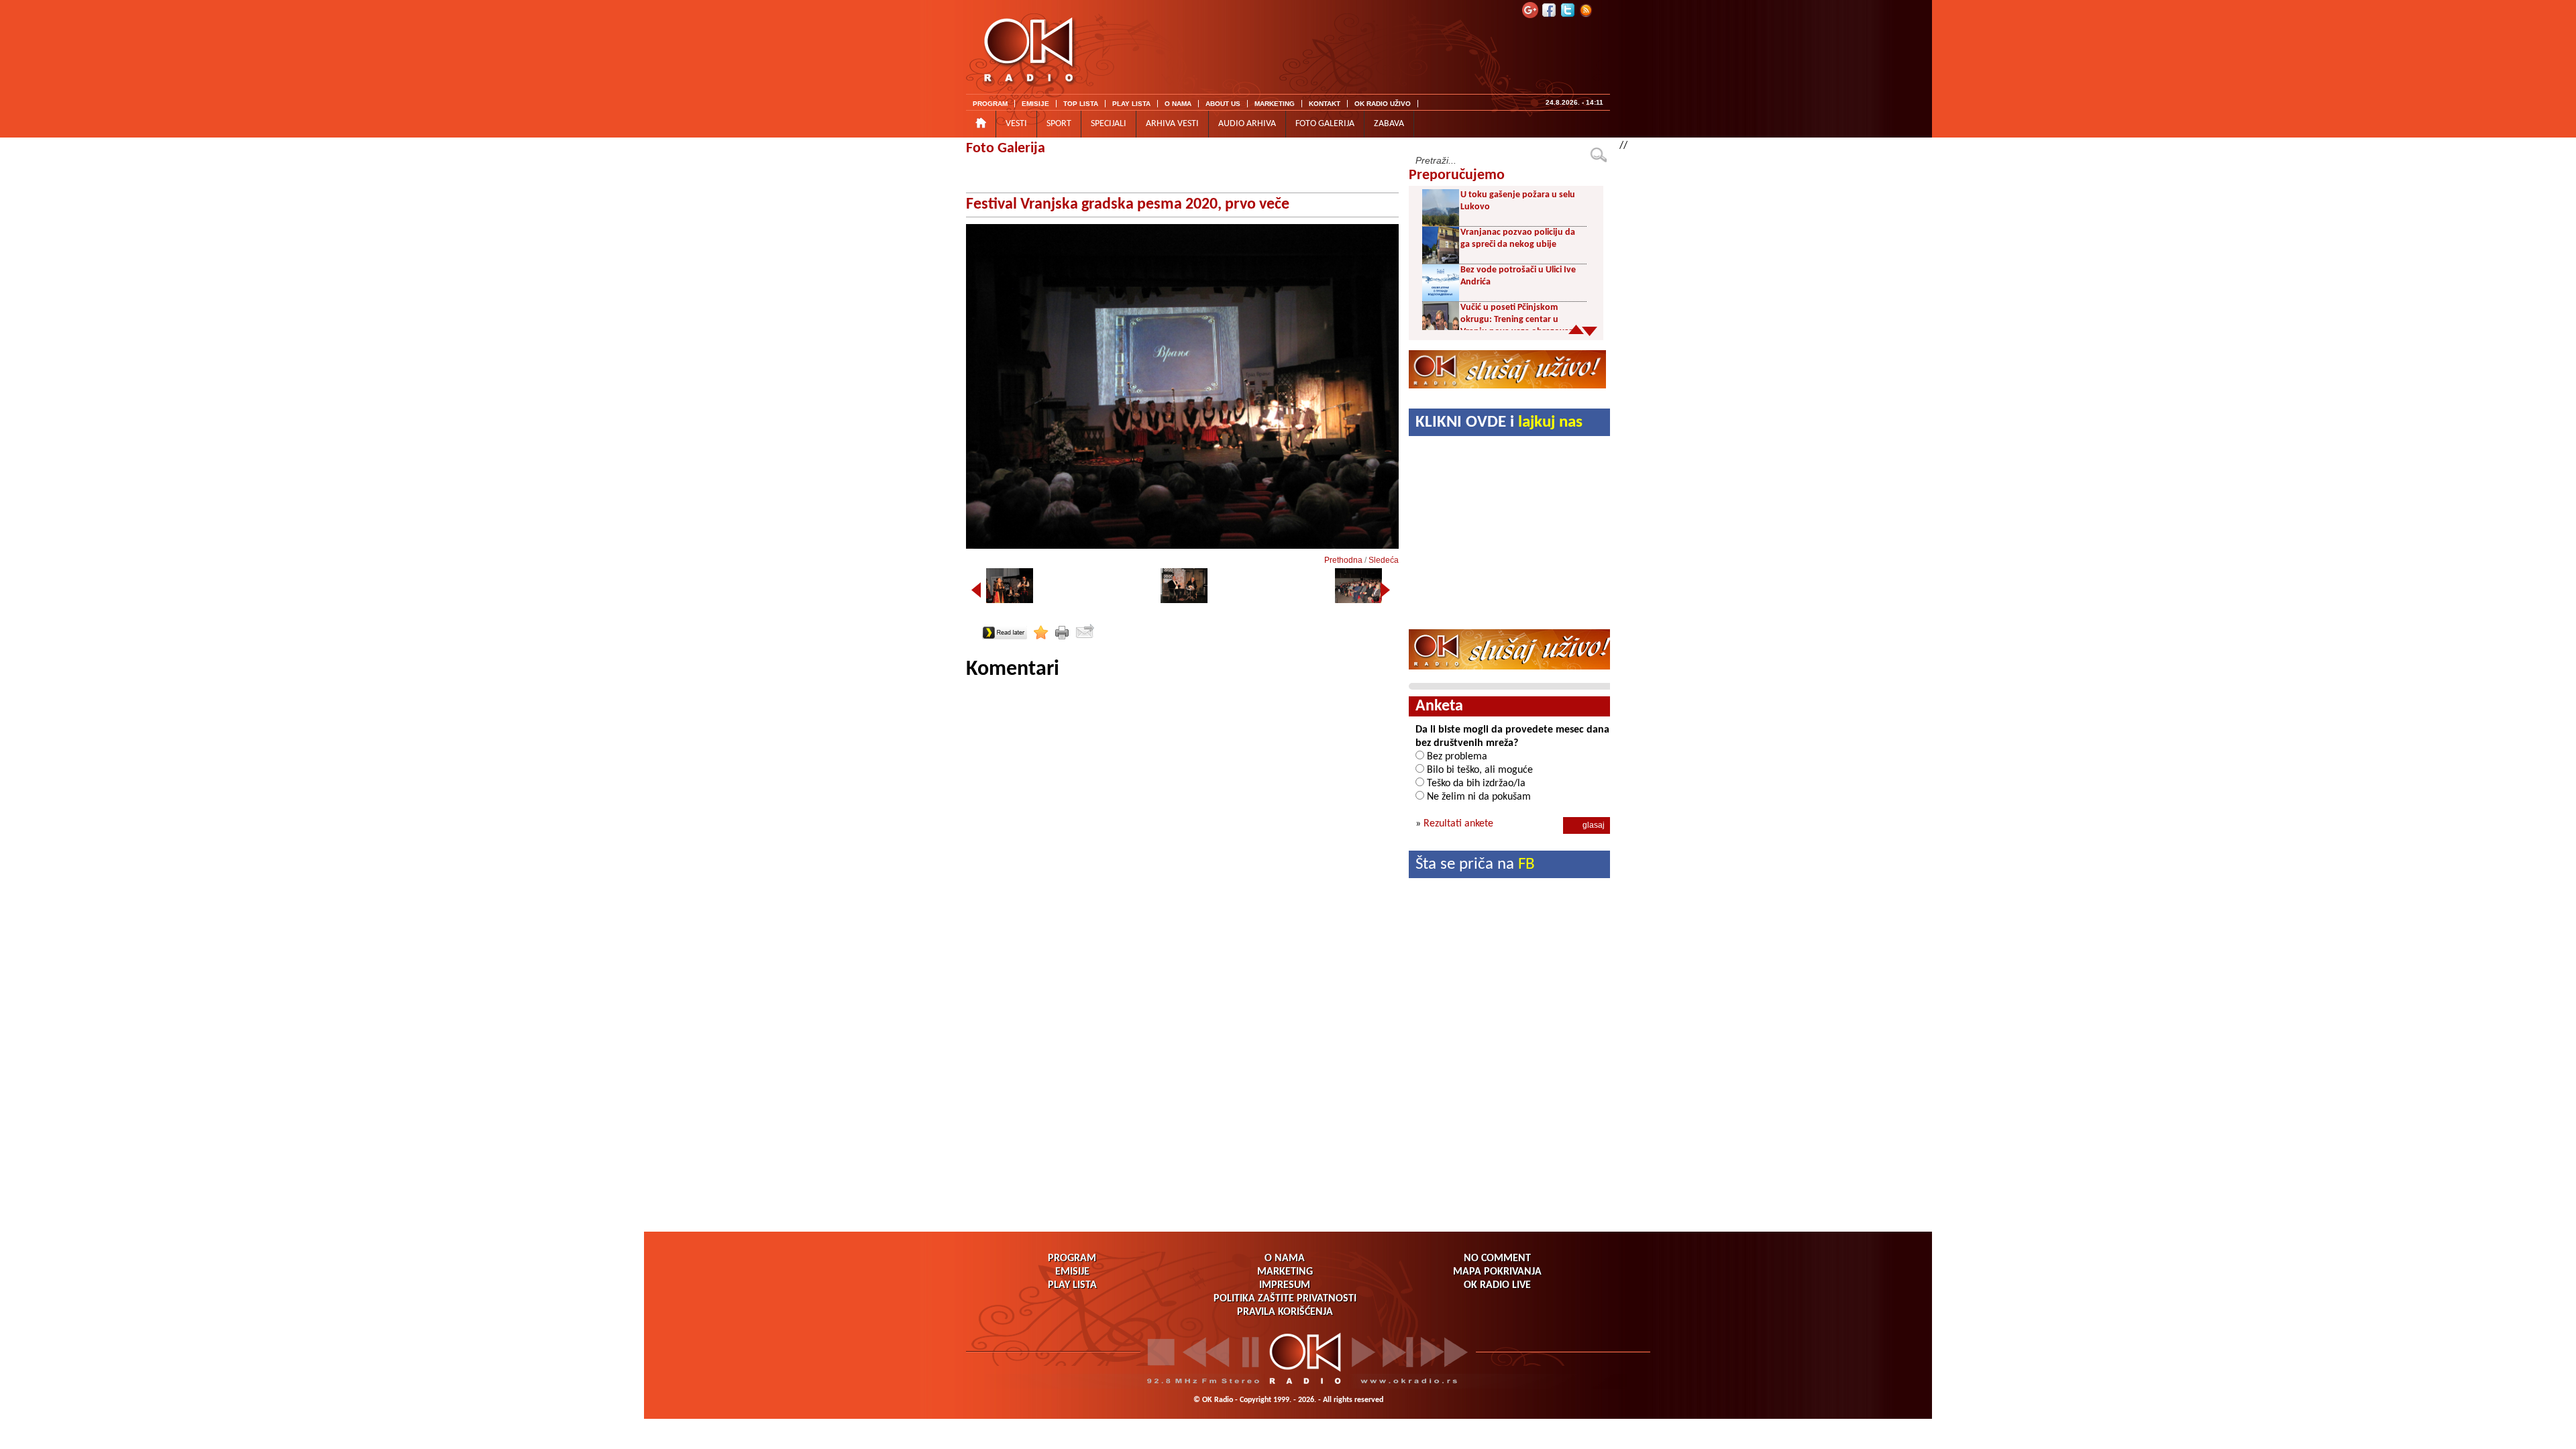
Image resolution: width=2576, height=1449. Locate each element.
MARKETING (1275, 104)
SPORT (1059, 124)
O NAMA (1178, 104)
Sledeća (1384, 560)
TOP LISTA (1081, 104)
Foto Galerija (1006, 149)
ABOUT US (1223, 104)
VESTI (1016, 124)
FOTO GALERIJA (1325, 124)
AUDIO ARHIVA (1247, 124)
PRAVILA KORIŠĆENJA (1285, 1312)
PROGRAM (990, 104)
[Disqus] (1182, 851)
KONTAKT (1325, 104)
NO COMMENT (1497, 1258)
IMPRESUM (1285, 1285)
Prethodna (1343, 560)
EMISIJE (1035, 104)
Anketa (1439, 706)
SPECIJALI (1109, 124)
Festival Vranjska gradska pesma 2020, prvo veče (1128, 205)
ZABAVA (1389, 124)
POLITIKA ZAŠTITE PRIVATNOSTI (1285, 1299)
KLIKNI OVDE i (1499, 422)
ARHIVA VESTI (1172, 124)
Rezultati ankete (1458, 824)
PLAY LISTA (1131, 104)
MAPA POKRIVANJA (1497, 1272)
